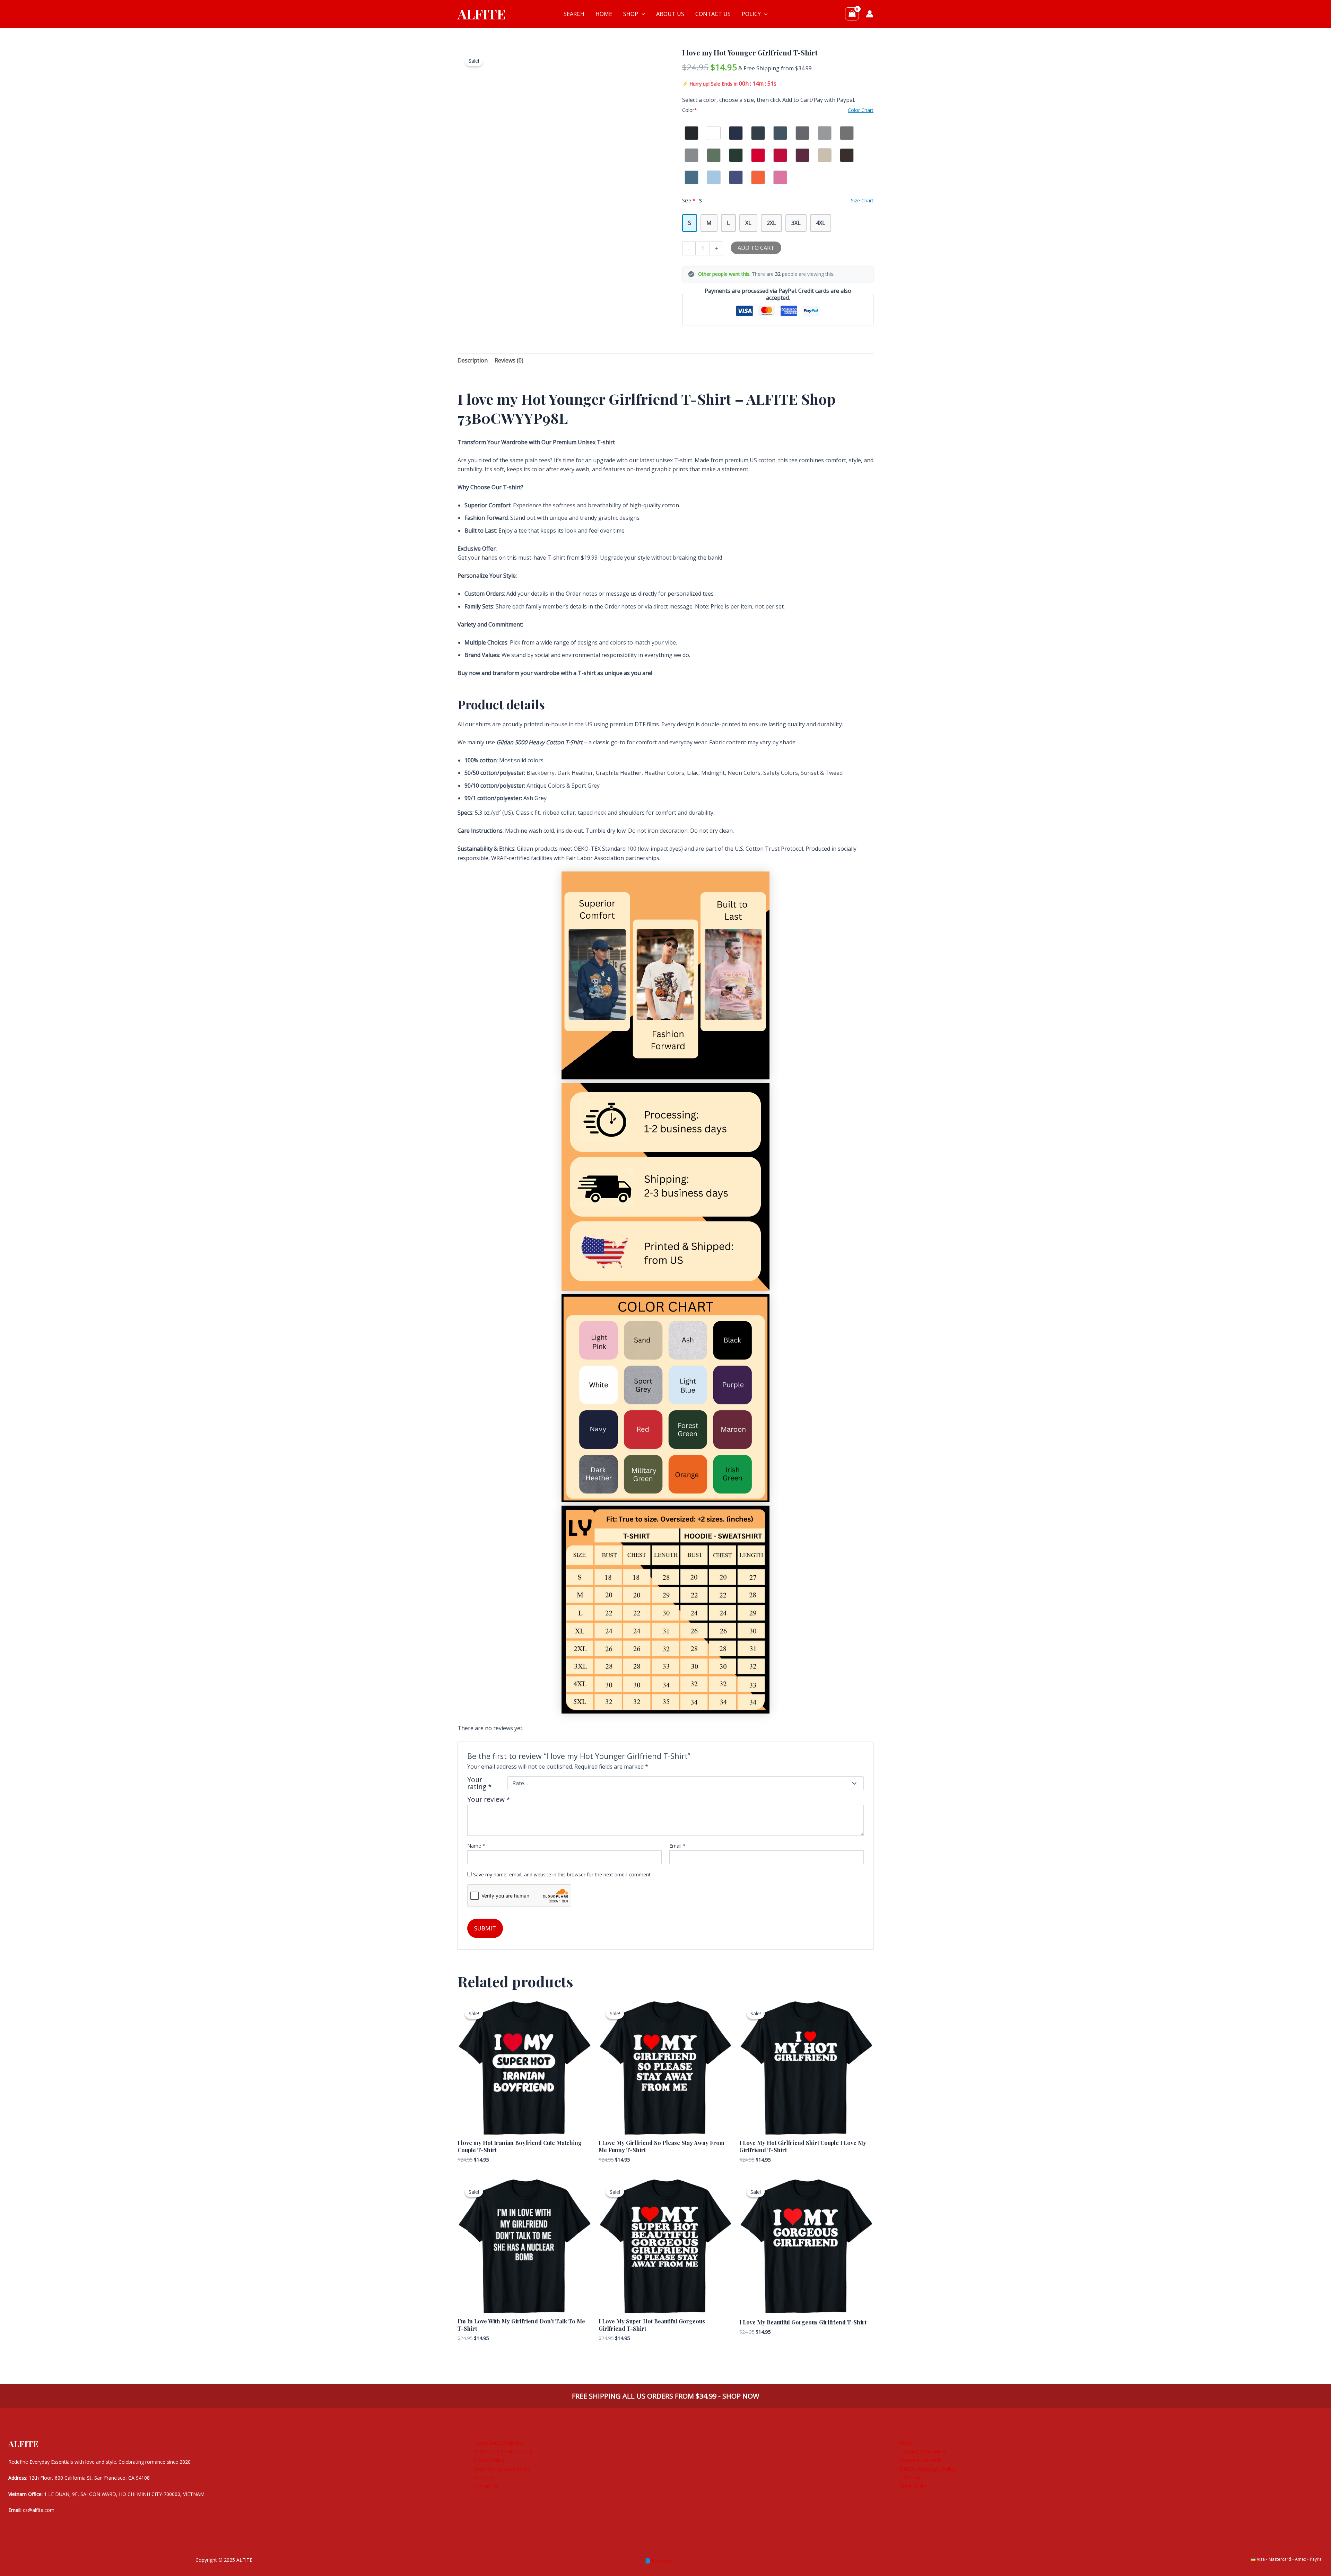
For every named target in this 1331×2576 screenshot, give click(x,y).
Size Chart (911, 2477)
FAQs (906, 2443)
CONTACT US (713, 14)
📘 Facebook (659, 2561)
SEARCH (574, 14)
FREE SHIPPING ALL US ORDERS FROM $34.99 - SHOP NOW (665, 2396)
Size (692, 200)
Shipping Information (923, 2451)
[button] (642, 14)
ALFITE (482, 14)
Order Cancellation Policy (502, 2469)
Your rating (480, 1783)
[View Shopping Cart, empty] (852, 14)
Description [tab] (473, 360)
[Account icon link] (870, 14)
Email (677, 1846)
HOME (604, 14)
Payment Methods (921, 2460)
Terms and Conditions (498, 2443)
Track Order (913, 2486)
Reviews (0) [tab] (509, 360)
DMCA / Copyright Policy (927, 2469)
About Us (484, 2477)
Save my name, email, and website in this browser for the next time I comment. (562, 1874)
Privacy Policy (489, 2460)
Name (476, 1846)
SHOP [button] (631, 14)
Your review (489, 1799)
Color (690, 110)
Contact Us (486, 2486)
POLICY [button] (751, 14)
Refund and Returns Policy (503, 2451)
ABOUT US (670, 14)
